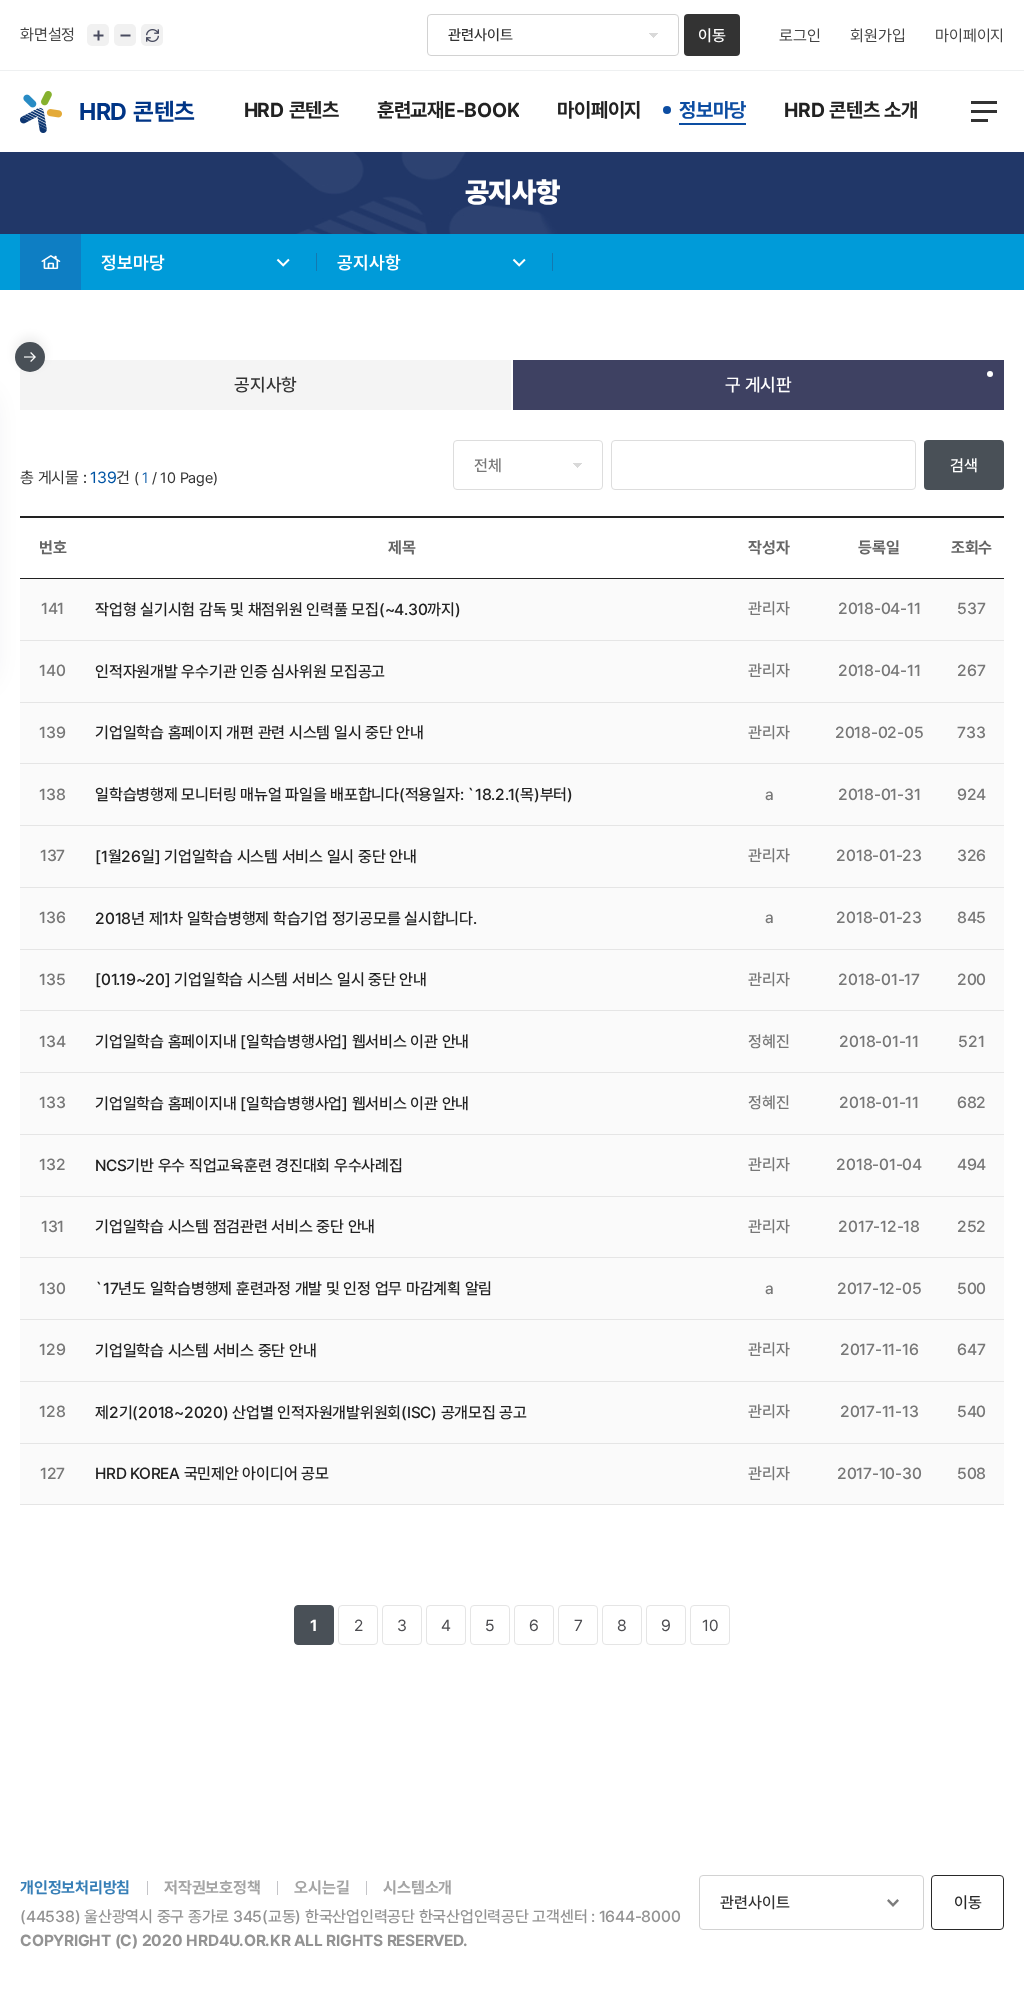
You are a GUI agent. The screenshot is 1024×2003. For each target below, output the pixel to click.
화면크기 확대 (98, 35)
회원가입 (877, 36)
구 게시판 (758, 384)
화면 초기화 (152, 35)
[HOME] (50, 262)
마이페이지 (969, 36)
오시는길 (321, 1887)
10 (710, 1625)
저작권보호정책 (212, 1887)
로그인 (799, 36)
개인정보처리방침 (75, 1887)
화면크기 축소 (125, 35)
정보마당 (133, 262)
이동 (712, 35)
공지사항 (369, 262)
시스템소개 (417, 1887)
